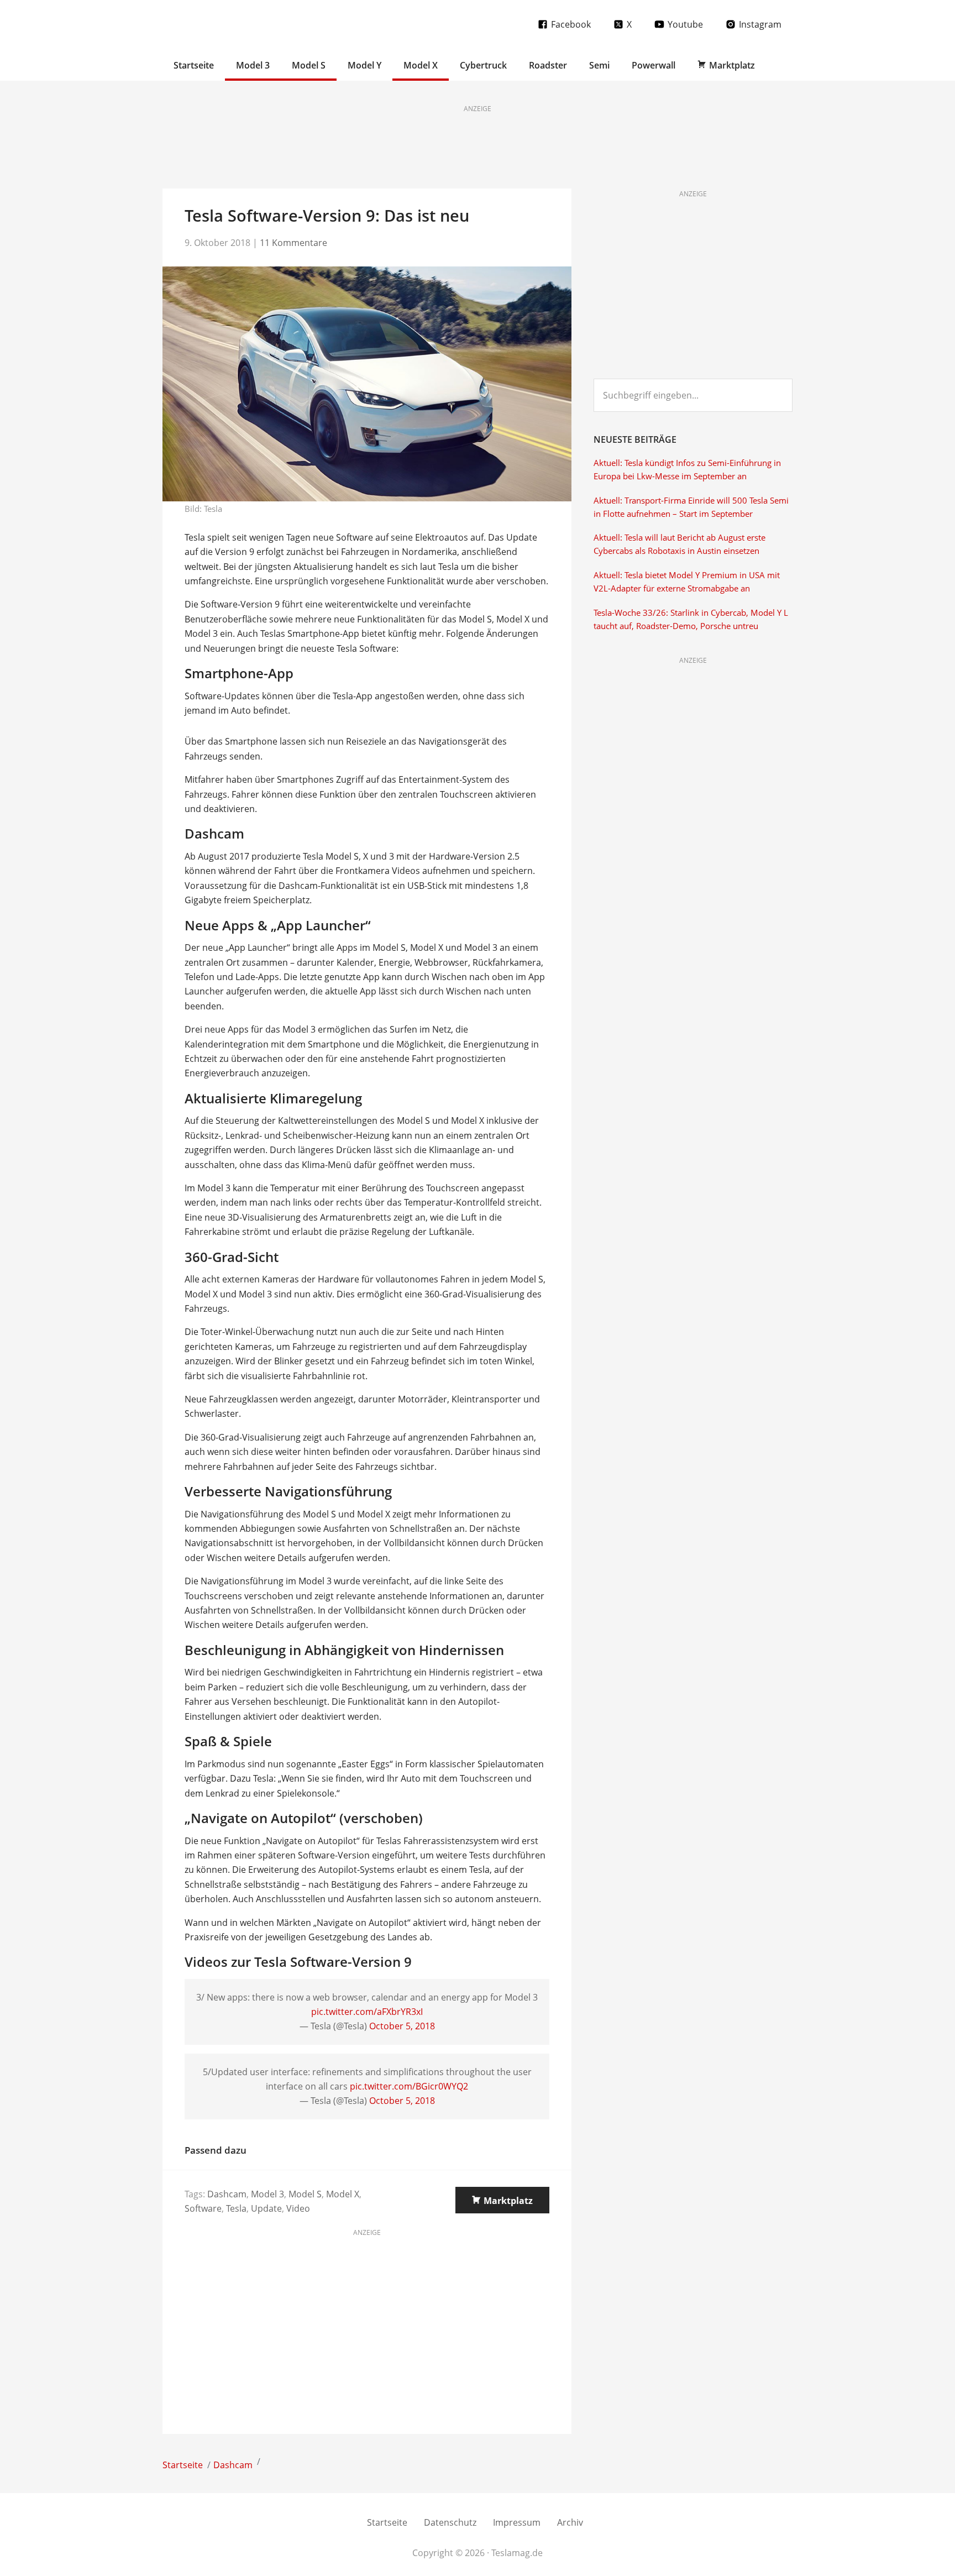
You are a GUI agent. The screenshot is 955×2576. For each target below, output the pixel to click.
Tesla (236, 2208)
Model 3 (267, 2194)
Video (298, 2208)
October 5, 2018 (402, 2026)
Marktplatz (508, 2201)
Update (266, 2208)
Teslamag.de (227, 23)
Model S (305, 2194)
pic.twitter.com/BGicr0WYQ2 (409, 2086)
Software (203, 2208)
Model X (343, 2194)
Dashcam (227, 2194)
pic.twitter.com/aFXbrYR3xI (367, 2012)
